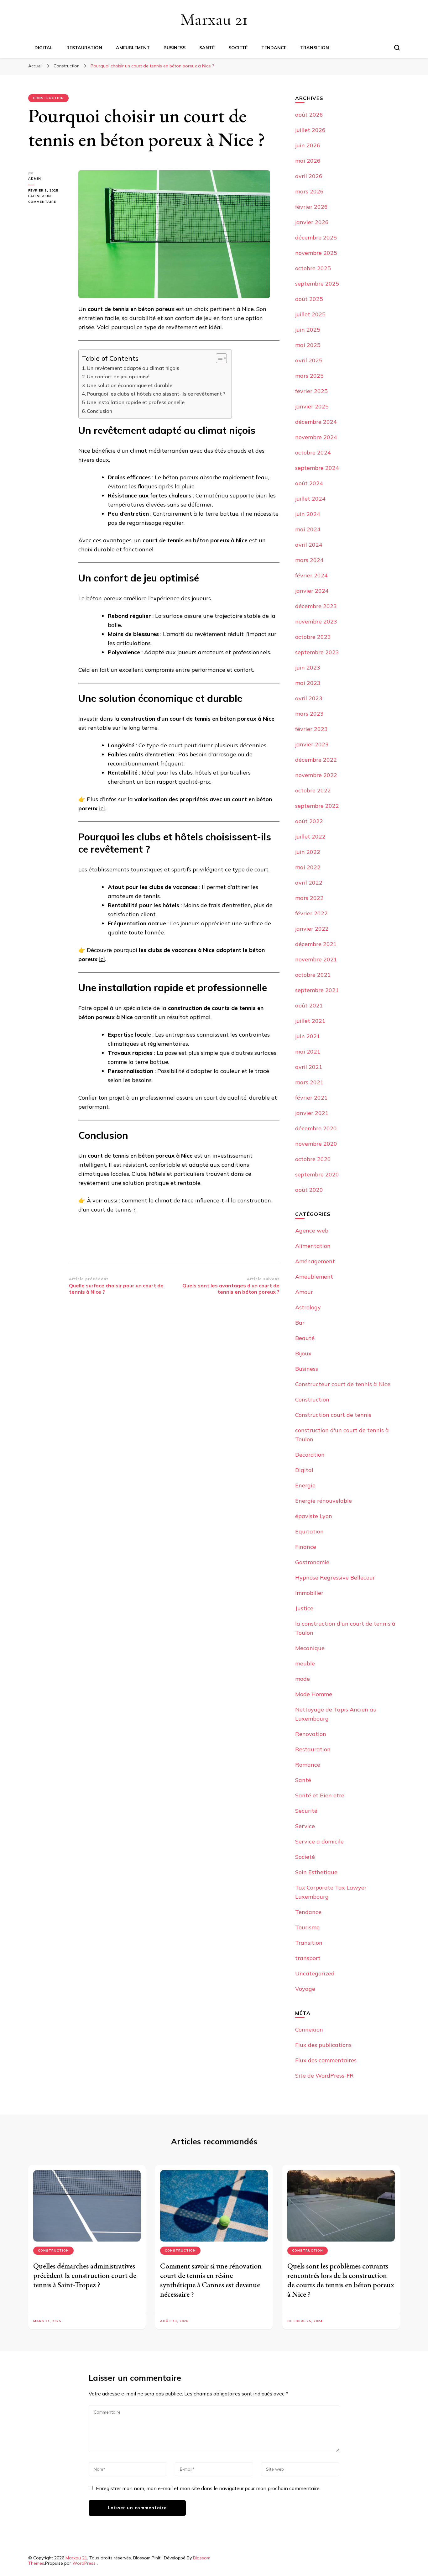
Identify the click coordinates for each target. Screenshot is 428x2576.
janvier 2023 (312, 744)
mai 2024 (308, 529)
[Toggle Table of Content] (218, 358)
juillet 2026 (310, 130)
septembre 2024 (317, 468)
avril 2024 (309, 545)
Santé (207, 48)
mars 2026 (309, 191)
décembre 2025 (316, 237)
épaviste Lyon (314, 1516)
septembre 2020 (317, 1174)
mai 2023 (308, 683)
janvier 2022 (312, 929)
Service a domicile (319, 1841)
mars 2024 (309, 560)
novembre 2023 (316, 621)
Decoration (310, 1455)
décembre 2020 (316, 1128)
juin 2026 (308, 145)
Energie (305, 1485)
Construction (48, 98)
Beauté (305, 1338)
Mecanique (310, 1648)
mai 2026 (308, 161)
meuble (305, 1663)
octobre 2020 (313, 1159)
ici (102, 808)
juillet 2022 (310, 836)
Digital (44, 48)
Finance (306, 1547)
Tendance (274, 48)
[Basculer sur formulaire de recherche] (397, 48)
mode (303, 1679)
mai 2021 (308, 1051)
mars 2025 (309, 376)
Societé (238, 48)
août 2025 (309, 299)
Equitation (309, 1531)
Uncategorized (315, 1973)
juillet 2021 (310, 1021)
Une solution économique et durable (130, 385)
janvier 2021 (312, 1113)
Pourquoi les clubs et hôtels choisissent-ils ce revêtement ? (156, 394)
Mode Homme (314, 1694)
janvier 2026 (312, 222)
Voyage (305, 1989)
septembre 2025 (317, 284)
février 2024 (311, 575)
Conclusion (99, 411)
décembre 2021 (316, 944)
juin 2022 (308, 852)
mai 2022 (308, 867)
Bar (300, 1323)
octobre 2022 (313, 790)
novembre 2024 (316, 437)
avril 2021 (309, 1067)
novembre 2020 (316, 1144)
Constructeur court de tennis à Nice (343, 1384)
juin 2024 (308, 514)
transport (308, 1958)
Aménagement (315, 1261)
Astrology (308, 1307)
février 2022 (311, 913)
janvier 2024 (312, 591)
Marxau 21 (214, 19)
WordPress (84, 2563)
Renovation (311, 1734)
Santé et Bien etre (320, 1795)
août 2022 (309, 821)
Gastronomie (312, 1562)
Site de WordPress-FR (324, 2076)
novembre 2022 (316, 775)
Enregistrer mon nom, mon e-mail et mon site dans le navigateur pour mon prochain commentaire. (208, 2488)
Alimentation (313, 1246)
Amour (304, 1292)
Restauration (84, 48)
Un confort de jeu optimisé (118, 376)
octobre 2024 (313, 452)
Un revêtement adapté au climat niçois (133, 368)
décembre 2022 (316, 760)
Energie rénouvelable (324, 1501)
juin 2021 (308, 1036)
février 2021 (311, 1098)
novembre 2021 (316, 959)
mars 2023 (309, 714)
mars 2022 (309, 898)
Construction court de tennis (333, 1415)
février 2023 (311, 729)
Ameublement (133, 48)
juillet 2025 (310, 314)
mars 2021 (309, 1082)
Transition (315, 48)
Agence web (312, 1230)
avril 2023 (309, 698)
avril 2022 (309, 883)
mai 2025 (308, 345)
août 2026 (309, 115)
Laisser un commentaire (49, 199)
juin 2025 (308, 330)
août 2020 (309, 1190)
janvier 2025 (312, 406)
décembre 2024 (316, 422)
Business (175, 48)
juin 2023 (308, 668)
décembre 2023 (316, 606)
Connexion (309, 2029)
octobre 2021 (313, 975)
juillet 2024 (310, 499)
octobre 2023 (313, 637)
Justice (304, 1608)
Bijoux (303, 1353)
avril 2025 (309, 360)
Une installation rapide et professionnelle (136, 402)
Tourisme (307, 1927)
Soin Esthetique (316, 1872)
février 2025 (311, 391)
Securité (306, 1811)
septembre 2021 (317, 990)
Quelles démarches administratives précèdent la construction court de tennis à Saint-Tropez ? (85, 2275)
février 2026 (311, 207)
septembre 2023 (317, 652)
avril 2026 (309, 176)
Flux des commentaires (326, 2060)
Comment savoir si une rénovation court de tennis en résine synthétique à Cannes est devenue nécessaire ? (211, 2280)
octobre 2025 (313, 268)
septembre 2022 (317, 806)
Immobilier (309, 1593)
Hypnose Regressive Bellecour (335, 1577)
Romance (308, 1765)
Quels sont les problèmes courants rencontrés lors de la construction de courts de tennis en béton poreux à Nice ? (341, 2280)
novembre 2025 (316, 253)
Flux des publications (323, 2045)
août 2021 (309, 1005)
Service (305, 1826)
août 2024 (309, 483)
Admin (35, 179)
